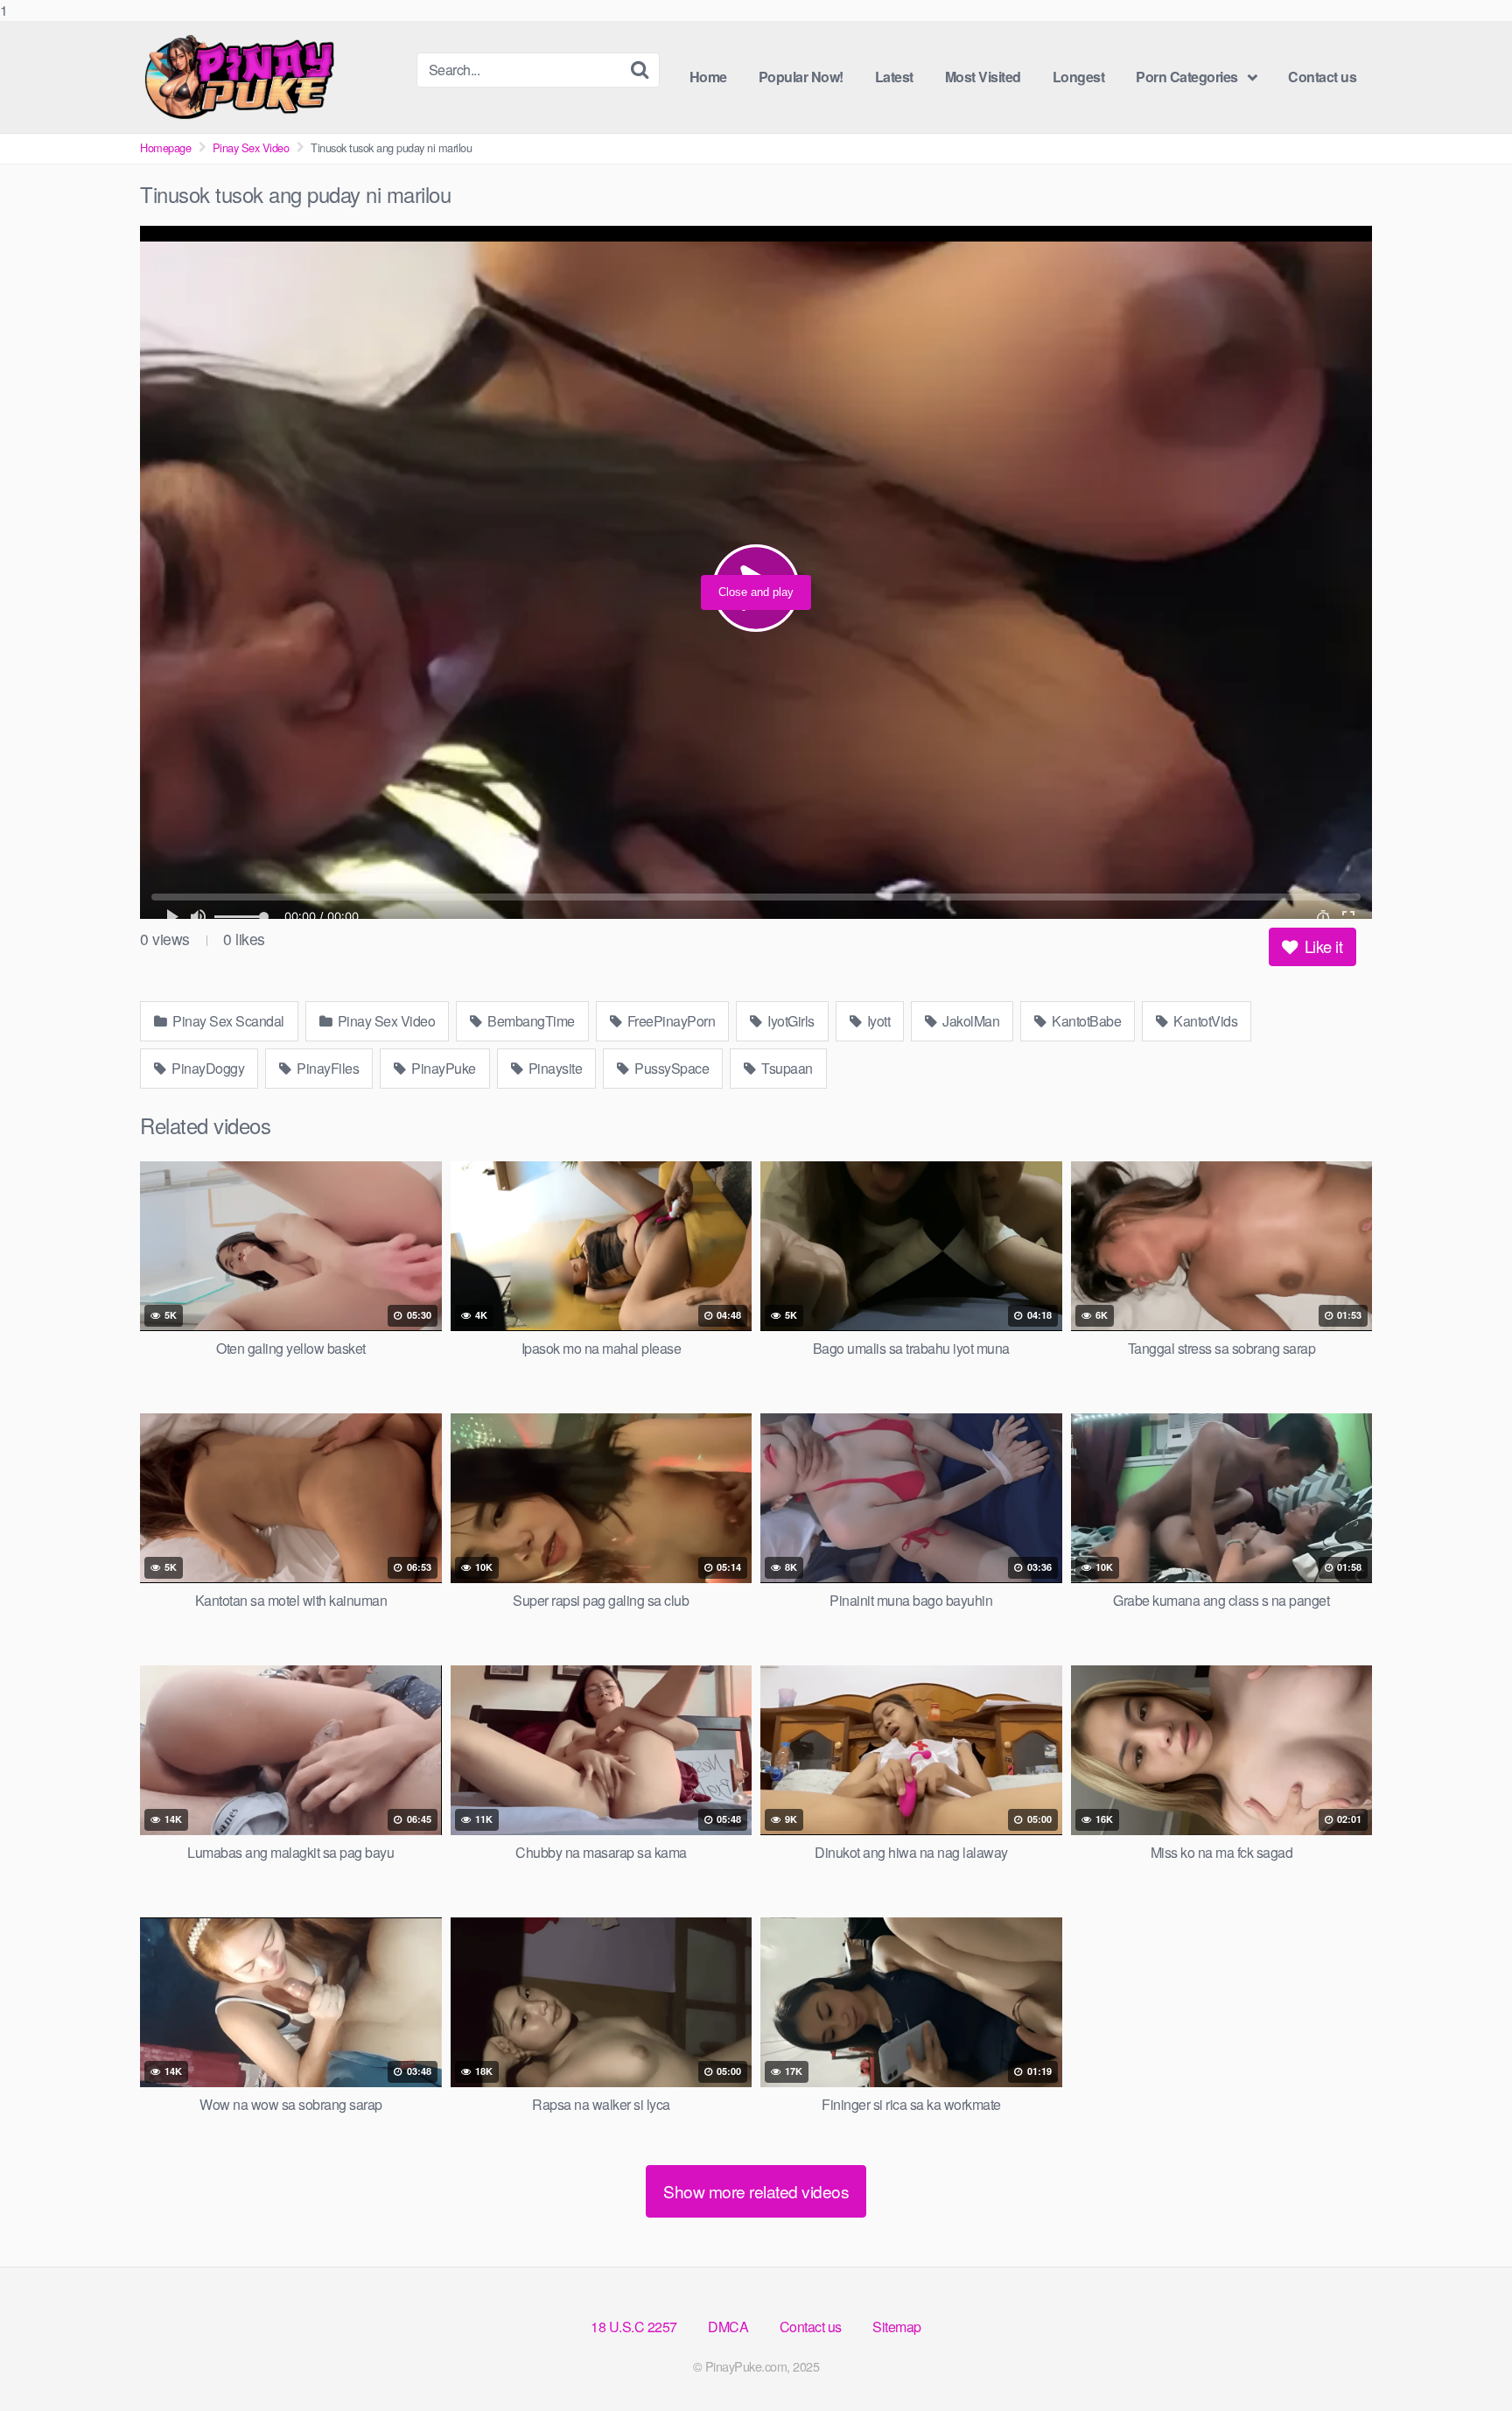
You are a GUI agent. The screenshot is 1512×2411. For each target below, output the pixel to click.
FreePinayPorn (669, 1021)
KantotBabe (1085, 1021)
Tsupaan (786, 1068)
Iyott (877, 1021)
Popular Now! (801, 77)
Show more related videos (756, 2191)
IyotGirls (790, 1021)
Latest (894, 77)
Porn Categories (1187, 77)
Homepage (165, 147)
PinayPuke (442, 1068)
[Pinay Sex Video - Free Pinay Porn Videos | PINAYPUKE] (271, 77)
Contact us (1322, 77)
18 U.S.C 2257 (634, 2327)
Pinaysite (553, 1068)
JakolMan (970, 1021)
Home (708, 77)
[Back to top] (1464, 2362)
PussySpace (671, 1068)
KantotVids (1204, 1021)
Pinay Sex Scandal (227, 1021)
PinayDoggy (207, 1068)
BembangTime (530, 1021)
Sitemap (897, 2327)
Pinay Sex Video (251, 147)
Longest (1079, 77)
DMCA (728, 2327)
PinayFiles (327, 1068)
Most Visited (983, 77)
